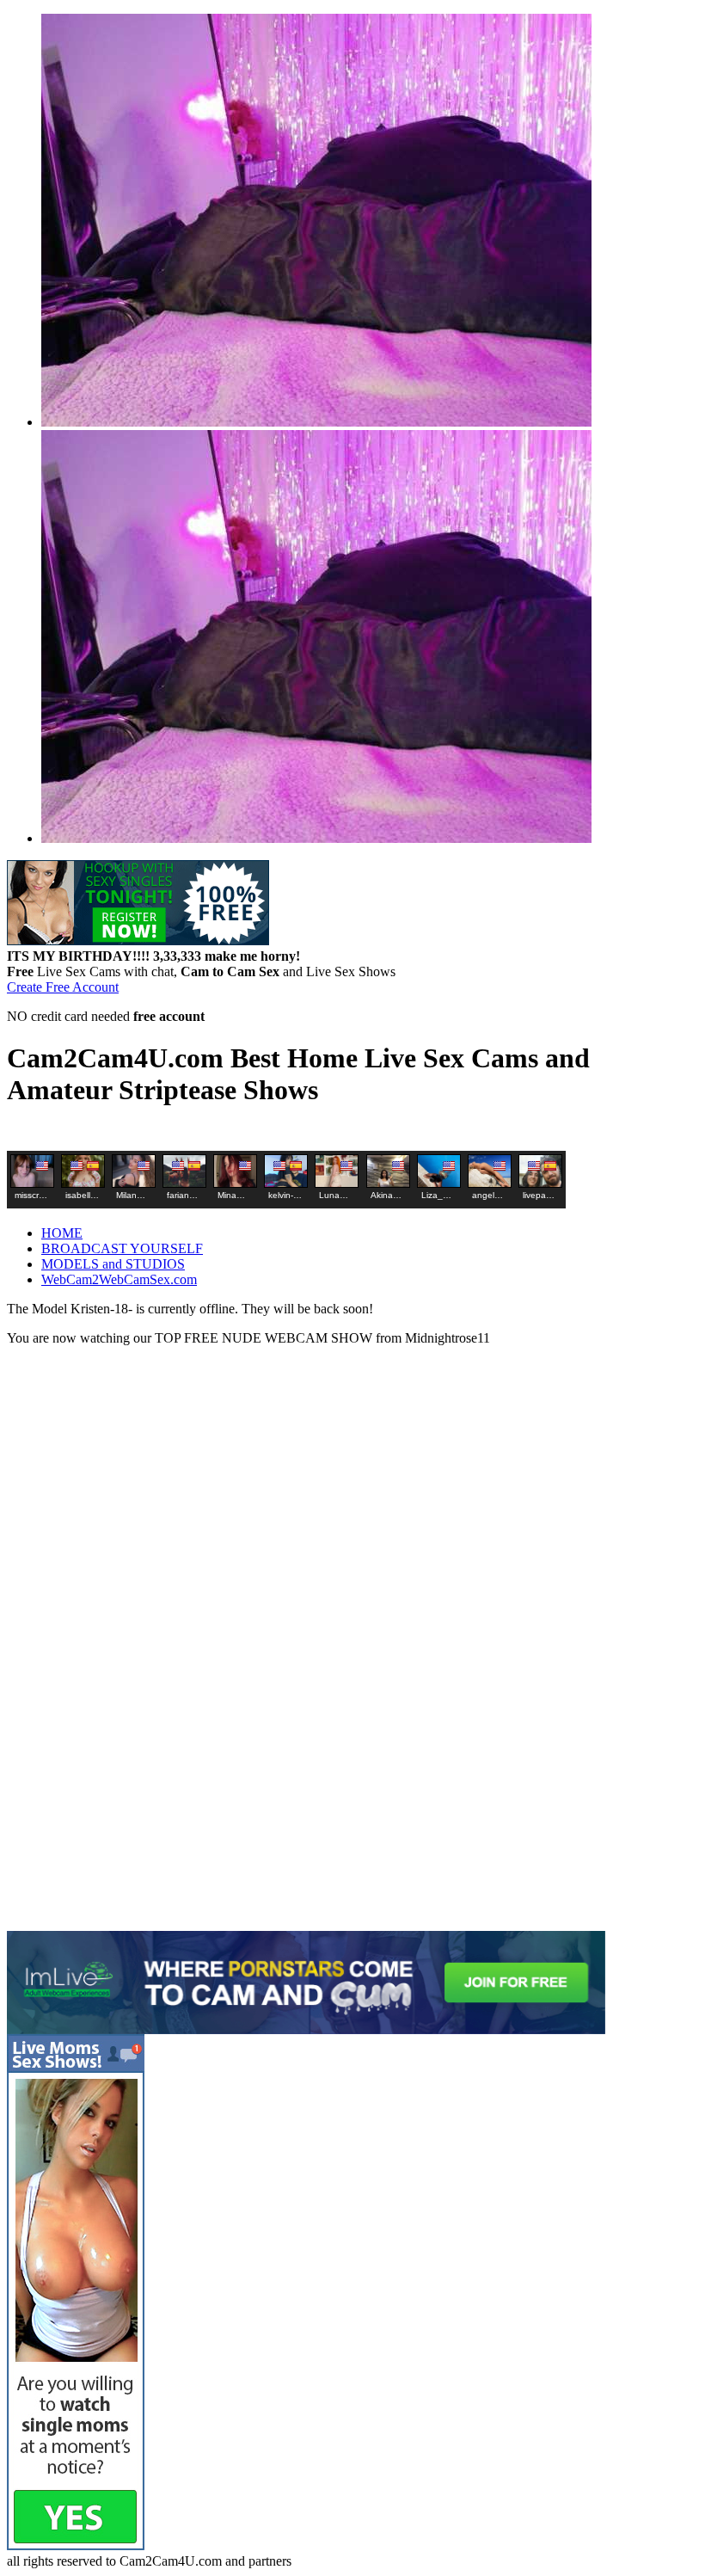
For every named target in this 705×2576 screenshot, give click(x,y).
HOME (62, 1233)
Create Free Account (63, 987)
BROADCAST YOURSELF (122, 1248)
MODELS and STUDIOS (113, 1264)
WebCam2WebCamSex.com (119, 1279)
